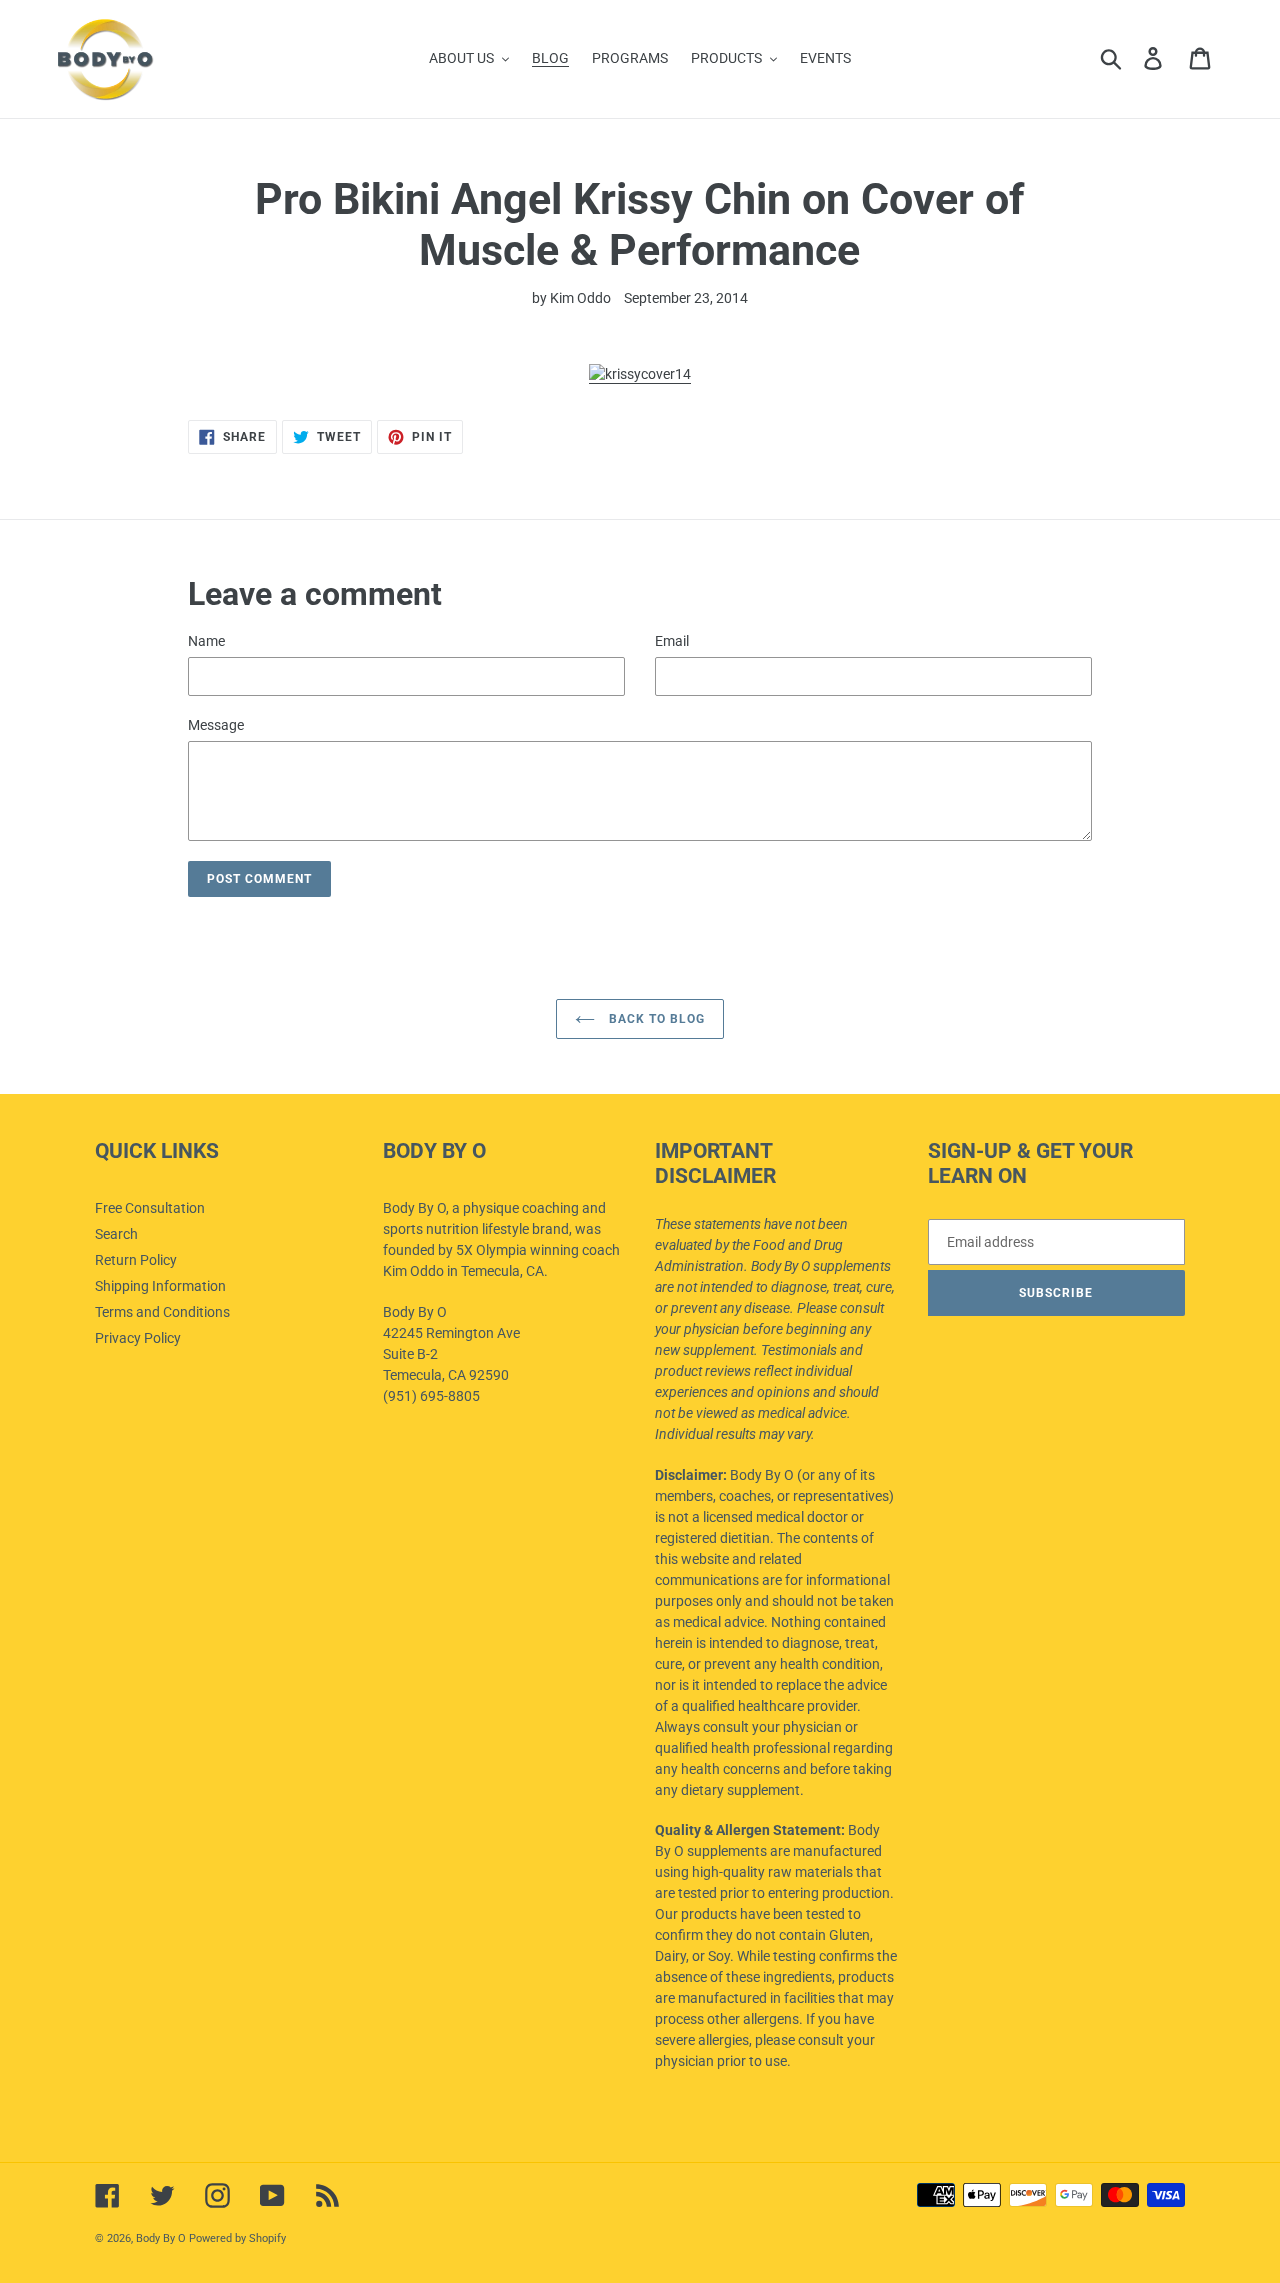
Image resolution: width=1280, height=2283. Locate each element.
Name (206, 641)
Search (116, 1234)
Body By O (161, 2238)
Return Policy (136, 1260)
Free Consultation (150, 1208)
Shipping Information (160, 1286)
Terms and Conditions (162, 1312)
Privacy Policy (138, 1338)
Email (672, 641)
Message (216, 725)
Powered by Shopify (237, 2238)
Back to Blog (654, 1019)
